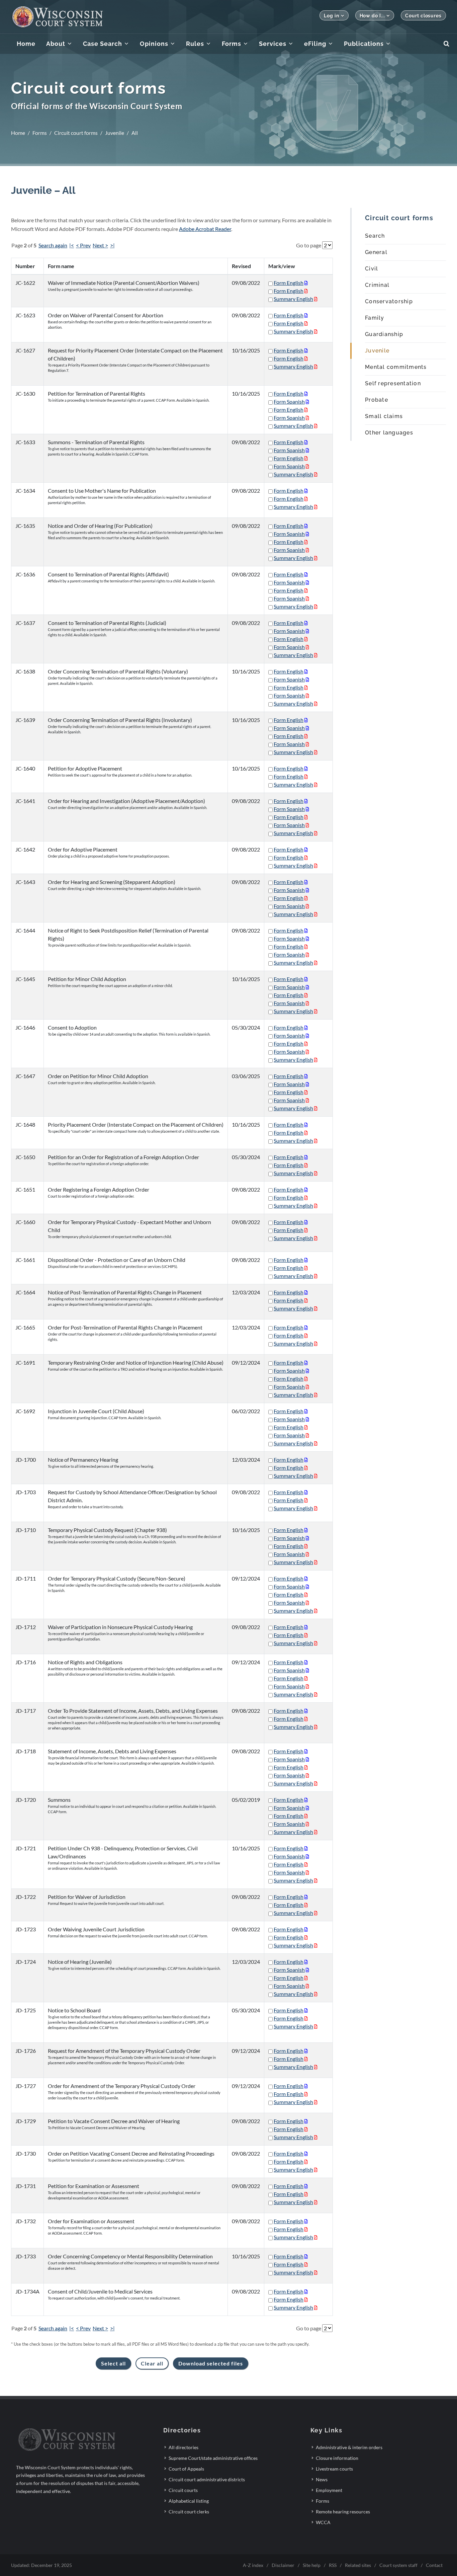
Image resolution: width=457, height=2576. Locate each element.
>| (112, 245)
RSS (333, 2565)
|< (72, 245)
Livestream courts (334, 2469)
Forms (40, 133)
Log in (331, 16)
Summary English (293, 299)
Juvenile (115, 133)
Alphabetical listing (189, 2501)
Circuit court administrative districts (207, 2479)
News (322, 2479)
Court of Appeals (186, 2469)
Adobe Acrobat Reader (205, 229)
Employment (329, 2490)
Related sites (358, 2565)
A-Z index (253, 2565)
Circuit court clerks (189, 2512)
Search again (53, 245)
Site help (312, 2565)
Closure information (337, 2458)
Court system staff (398, 2565)
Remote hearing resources (343, 2512)
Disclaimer (283, 2565)
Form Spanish (289, 401)
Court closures (423, 16)
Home (18, 133)
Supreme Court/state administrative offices (213, 2458)
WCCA (323, 2522)
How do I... (372, 16)
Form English (289, 283)
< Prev (83, 245)
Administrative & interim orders (349, 2447)
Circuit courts (183, 2490)
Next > (100, 245)
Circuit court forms (76, 133)
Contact (434, 2565)
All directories (184, 2447)
